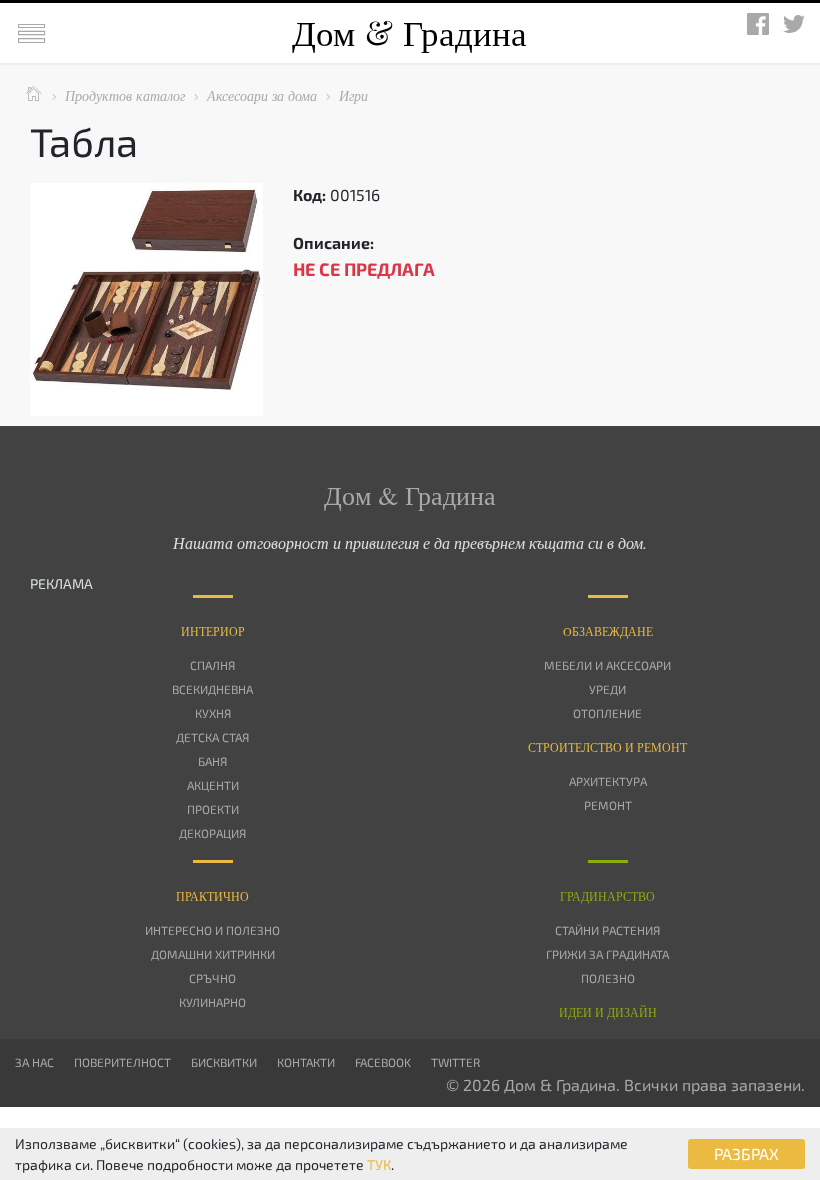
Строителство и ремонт (607, 747)
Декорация (212, 833)
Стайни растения (607, 930)
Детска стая (212, 737)
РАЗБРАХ (746, 1153)
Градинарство (607, 896)
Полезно (608, 978)
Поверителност (122, 1062)
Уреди (607, 689)
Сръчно (212, 978)
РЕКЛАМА (61, 583)
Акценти (213, 785)
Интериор (213, 631)
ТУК (379, 1164)
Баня (212, 761)
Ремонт (608, 805)
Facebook (383, 1062)
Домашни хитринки (213, 954)
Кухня (213, 713)
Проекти (213, 809)
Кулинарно (212, 1002)
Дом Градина (409, 32)
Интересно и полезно (212, 930)
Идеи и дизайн (608, 1012)
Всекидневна (212, 689)
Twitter (455, 1062)
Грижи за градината (607, 954)
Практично (212, 896)
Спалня (212, 665)
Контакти (306, 1062)
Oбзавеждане (608, 631)
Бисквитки (224, 1062)
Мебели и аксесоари (607, 665)
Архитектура (608, 781)
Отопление (607, 713)
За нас (34, 1062)
